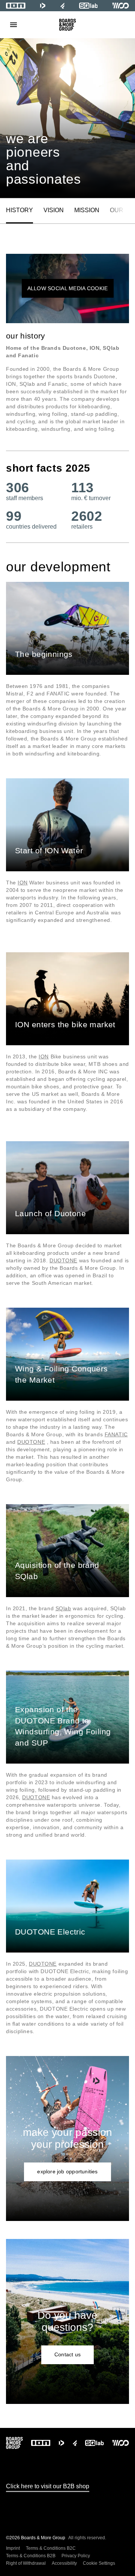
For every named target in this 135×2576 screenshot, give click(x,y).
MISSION (87, 210)
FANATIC (116, 1434)
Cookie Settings (99, 2563)
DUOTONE (63, 1260)
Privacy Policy (76, 2556)
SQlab (63, 1608)
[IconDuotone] (43, 6)
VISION (54, 210)
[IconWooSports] (121, 6)
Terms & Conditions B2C (51, 2548)
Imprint (13, 2548)
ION (23, 883)
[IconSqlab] (88, 6)
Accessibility (64, 2563)
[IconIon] (16, 6)
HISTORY (19, 210)
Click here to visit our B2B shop (48, 2486)
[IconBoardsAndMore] (68, 25)
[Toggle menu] (13, 25)
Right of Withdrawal (26, 2563)
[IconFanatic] (62, 6)
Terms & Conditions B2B (31, 2556)
